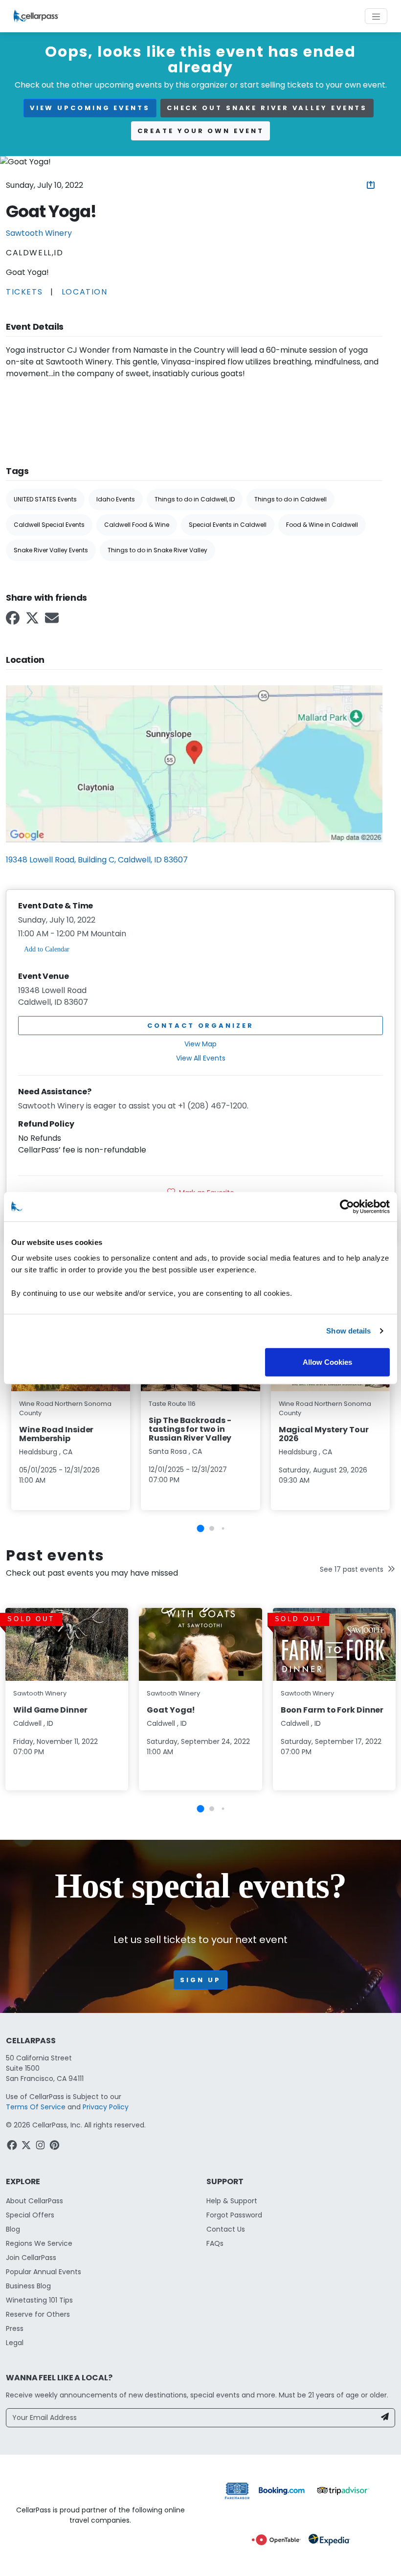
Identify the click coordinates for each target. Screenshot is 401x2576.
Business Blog (28, 2286)
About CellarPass (34, 2201)
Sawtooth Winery (39, 233)
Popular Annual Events (44, 2272)
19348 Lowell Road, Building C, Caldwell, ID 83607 (97, 860)
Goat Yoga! (171, 1710)
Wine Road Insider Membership (56, 1434)
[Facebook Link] (14, 621)
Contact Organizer (200, 1026)
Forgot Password (234, 2215)
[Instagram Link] (41, 2147)
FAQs (215, 2243)
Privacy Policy (106, 2107)
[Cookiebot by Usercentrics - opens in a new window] (347, 1207)
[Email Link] (53, 621)
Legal (15, 2343)
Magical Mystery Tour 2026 (324, 1434)
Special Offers (30, 2215)
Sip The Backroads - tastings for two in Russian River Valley (190, 1429)
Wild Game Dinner (50, 1710)
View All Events (201, 1058)
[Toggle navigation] (376, 16)
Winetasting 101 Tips (39, 2300)
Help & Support (232, 2201)
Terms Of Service (36, 2107)
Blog (13, 2229)
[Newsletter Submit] (385, 2418)
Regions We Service (39, 2243)
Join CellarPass (31, 2258)
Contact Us (226, 2229)
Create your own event (201, 131)
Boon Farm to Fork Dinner (332, 1710)
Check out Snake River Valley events (267, 108)
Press (15, 2328)
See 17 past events (352, 1569)
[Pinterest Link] (56, 2147)
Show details (348, 1331)
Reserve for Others (38, 2314)
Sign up (200, 1980)
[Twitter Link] (33, 621)
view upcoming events (90, 108)
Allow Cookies (327, 1362)
